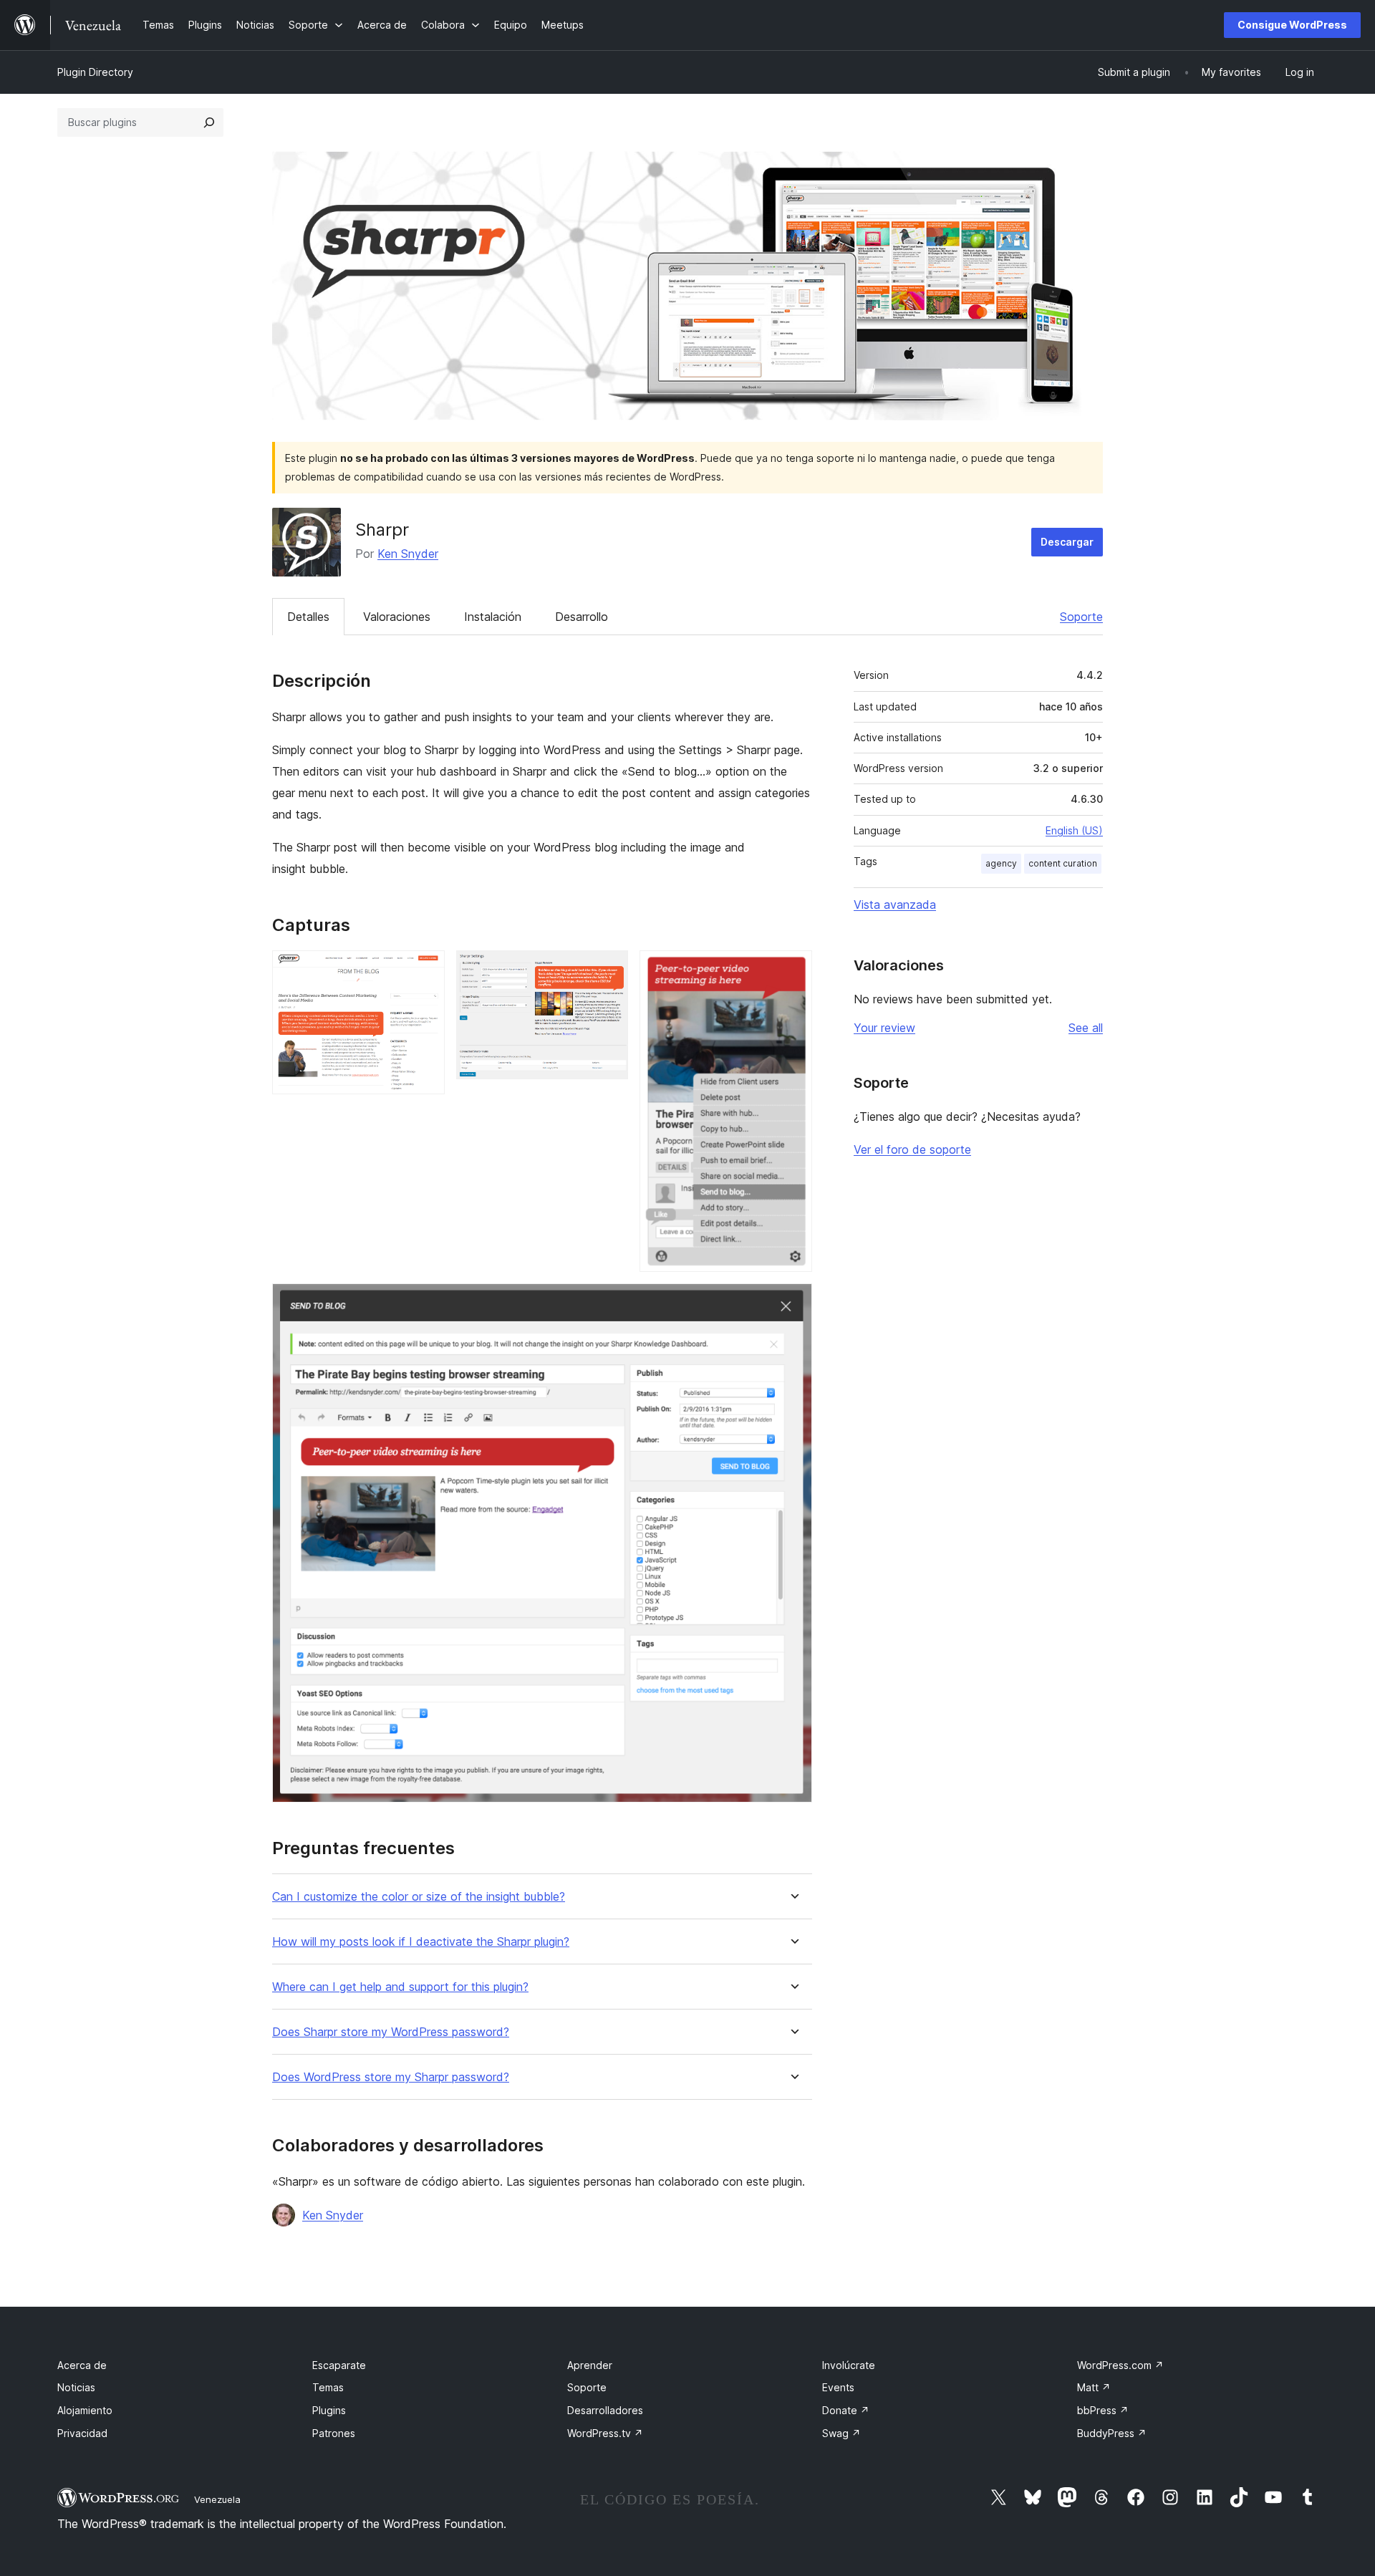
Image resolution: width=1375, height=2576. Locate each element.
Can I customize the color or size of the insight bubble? (419, 1897)
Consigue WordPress (1292, 25)
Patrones (334, 2433)
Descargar (1067, 542)
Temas (328, 2387)
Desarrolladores (605, 2410)
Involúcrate (849, 2365)
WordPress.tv (605, 2433)
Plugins (329, 2410)
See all (1086, 1028)
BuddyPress (1112, 2433)
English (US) (1074, 830)
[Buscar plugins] (209, 122)
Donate (846, 2410)
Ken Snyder (408, 554)
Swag (841, 2433)
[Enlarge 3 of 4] (793, 970)
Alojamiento (85, 2410)
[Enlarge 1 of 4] (425, 970)
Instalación (493, 617)
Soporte (1081, 617)
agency (1001, 863)
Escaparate (339, 2365)
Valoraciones (397, 617)
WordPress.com (1120, 2365)
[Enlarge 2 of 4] (609, 970)
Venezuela (217, 2499)
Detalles (308, 617)
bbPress (1103, 2410)
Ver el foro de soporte (912, 1149)
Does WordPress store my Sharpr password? (391, 2077)
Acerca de (82, 2365)
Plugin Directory (95, 72)
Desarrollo (582, 617)
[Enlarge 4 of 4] (793, 1303)
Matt (1094, 2387)
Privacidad (82, 2433)
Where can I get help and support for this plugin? (400, 1987)
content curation (1063, 863)
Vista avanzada (895, 905)
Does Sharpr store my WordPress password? (391, 2032)
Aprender (590, 2365)
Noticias (76, 2387)
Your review (884, 1028)
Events (838, 2387)
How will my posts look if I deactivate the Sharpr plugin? (421, 1942)
